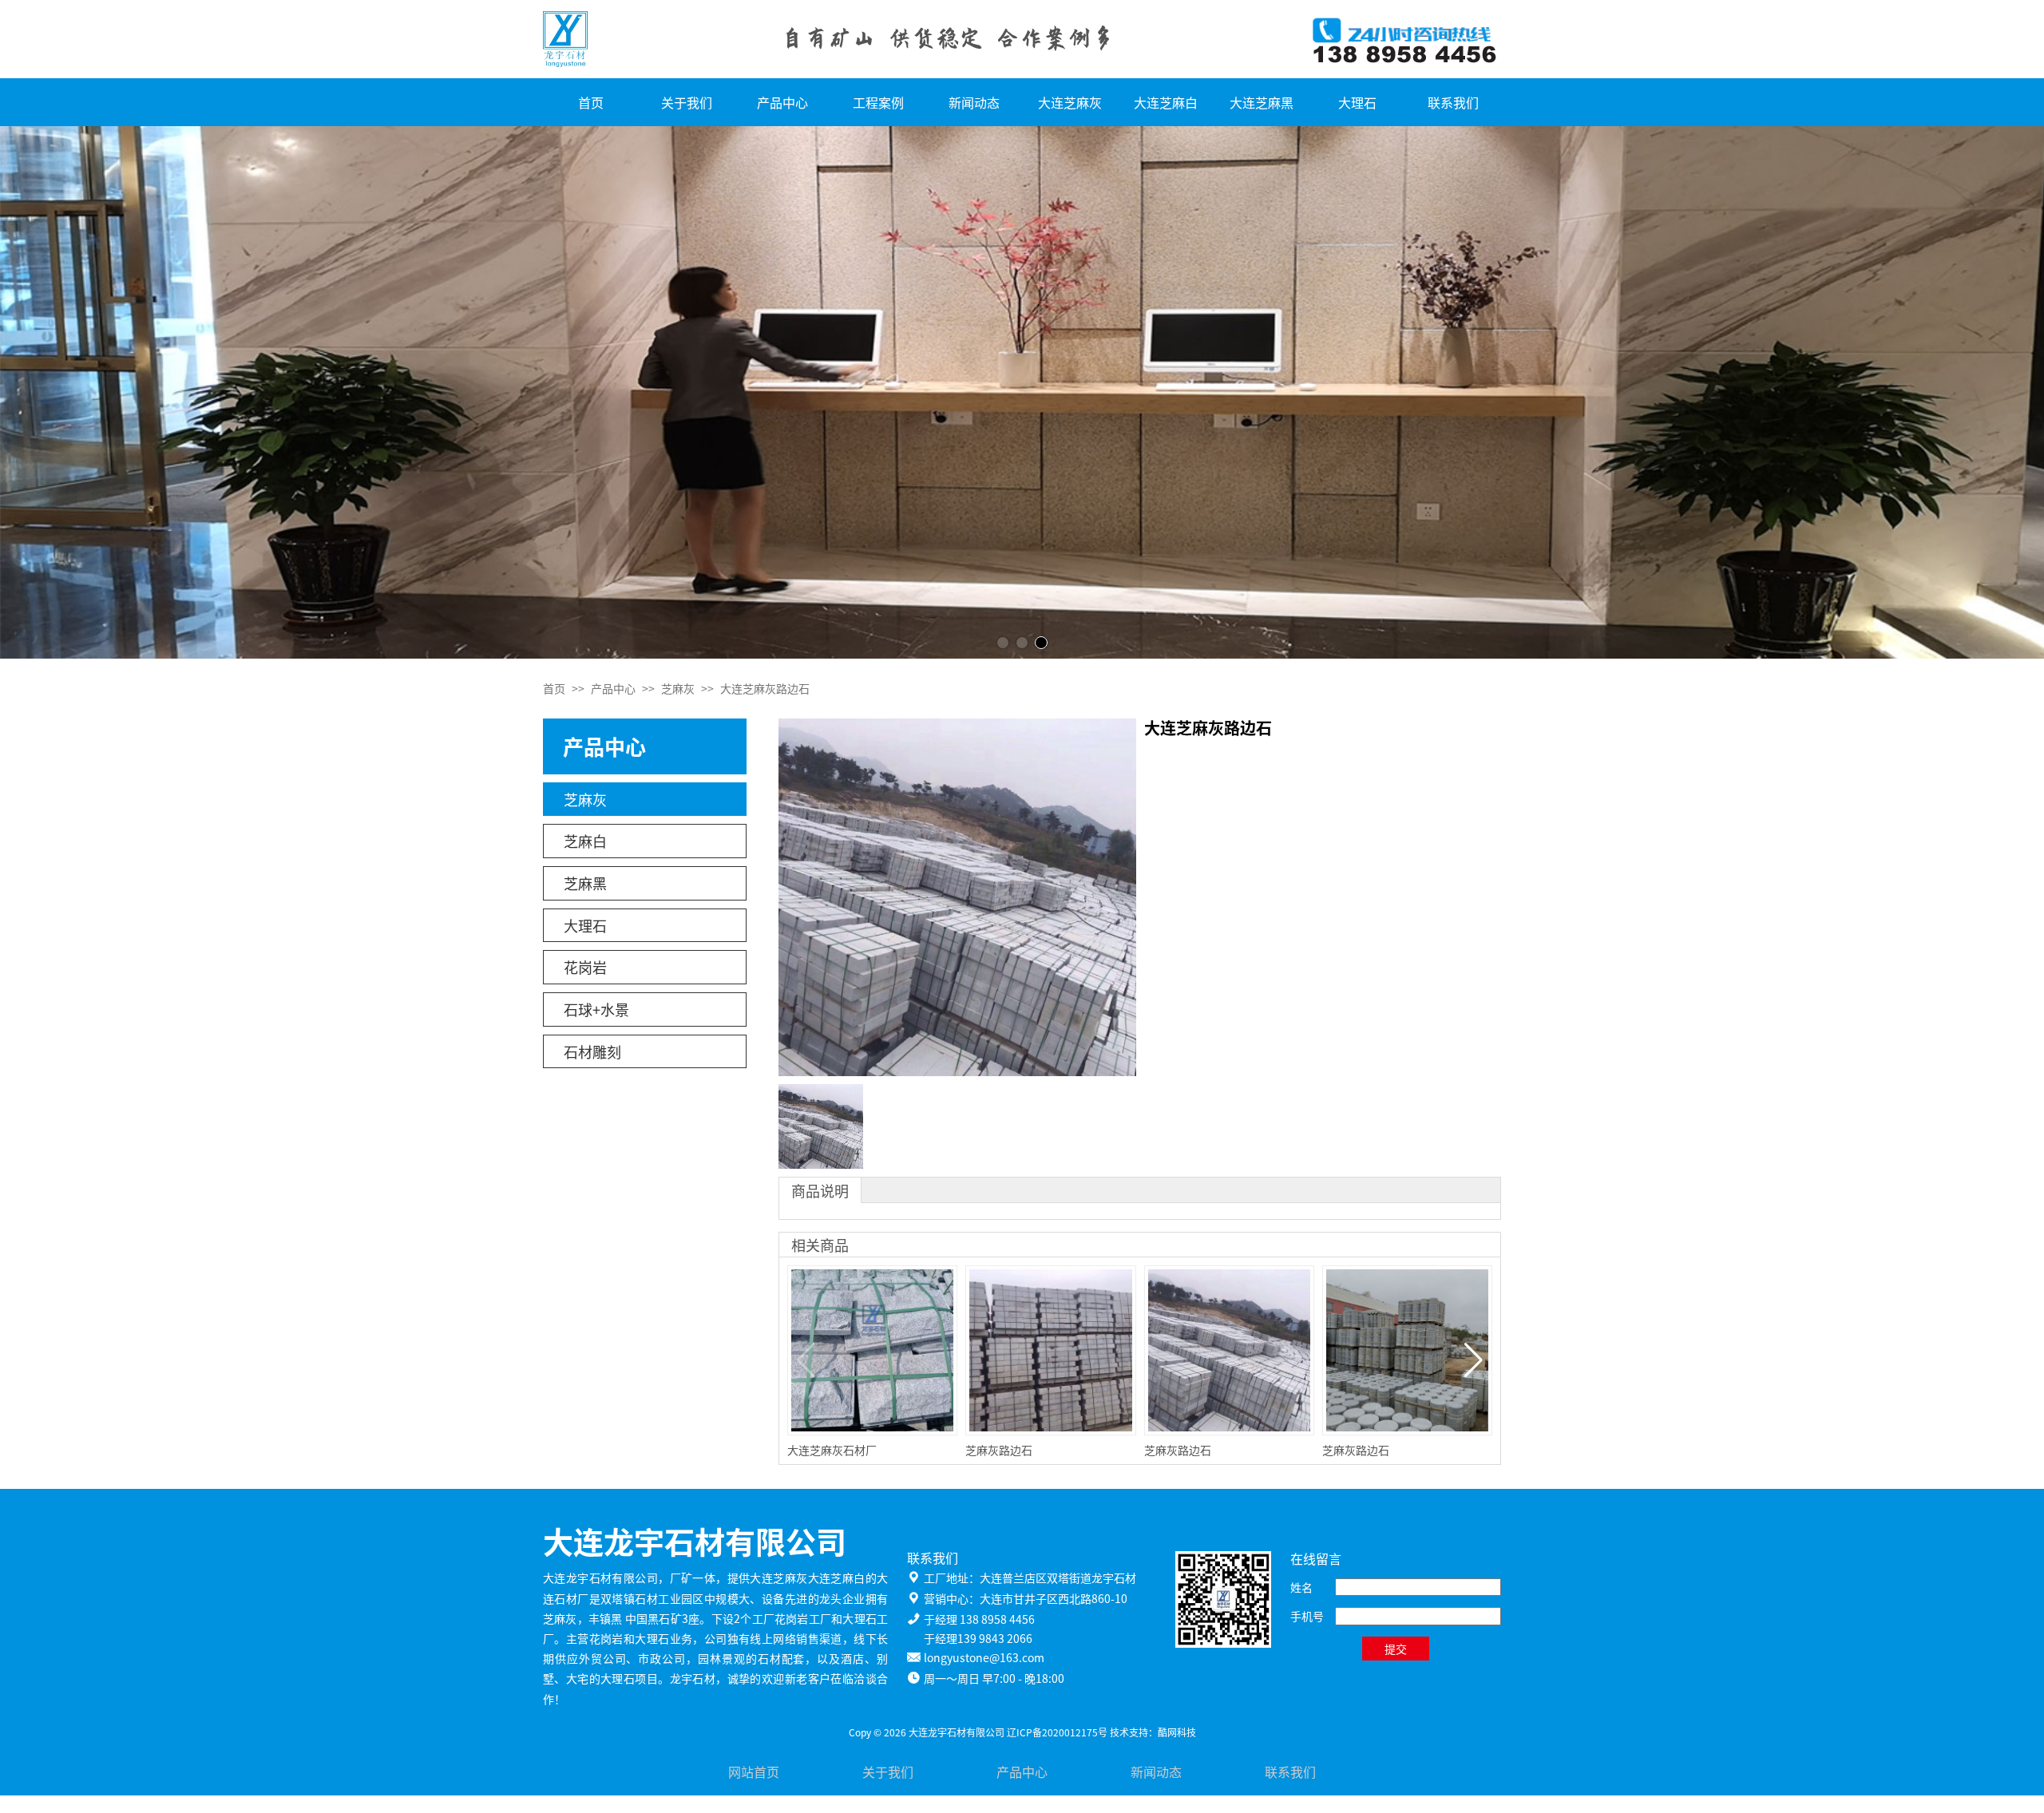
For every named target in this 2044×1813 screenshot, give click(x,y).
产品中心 (782, 102)
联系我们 (1453, 102)
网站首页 (754, 1771)
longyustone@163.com (984, 1657)
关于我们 (687, 102)
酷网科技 (1177, 1732)
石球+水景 (596, 1009)
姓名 (1301, 1587)
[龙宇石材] (1022, 392)
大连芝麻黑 (1262, 102)
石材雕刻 (592, 1051)
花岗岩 (585, 967)
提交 (1396, 1649)
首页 (591, 102)
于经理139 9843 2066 (978, 1638)
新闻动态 (974, 102)
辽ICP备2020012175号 (1057, 1732)
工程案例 (878, 102)
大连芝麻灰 (1070, 102)
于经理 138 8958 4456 (979, 1619)
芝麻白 (585, 841)
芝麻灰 (678, 688)
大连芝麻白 (1166, 102)
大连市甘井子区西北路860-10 (1054, 1598)
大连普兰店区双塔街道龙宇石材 (1058, 1577)
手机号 (1307, 1616)
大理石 (1357, 102)
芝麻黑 (585, 883)
